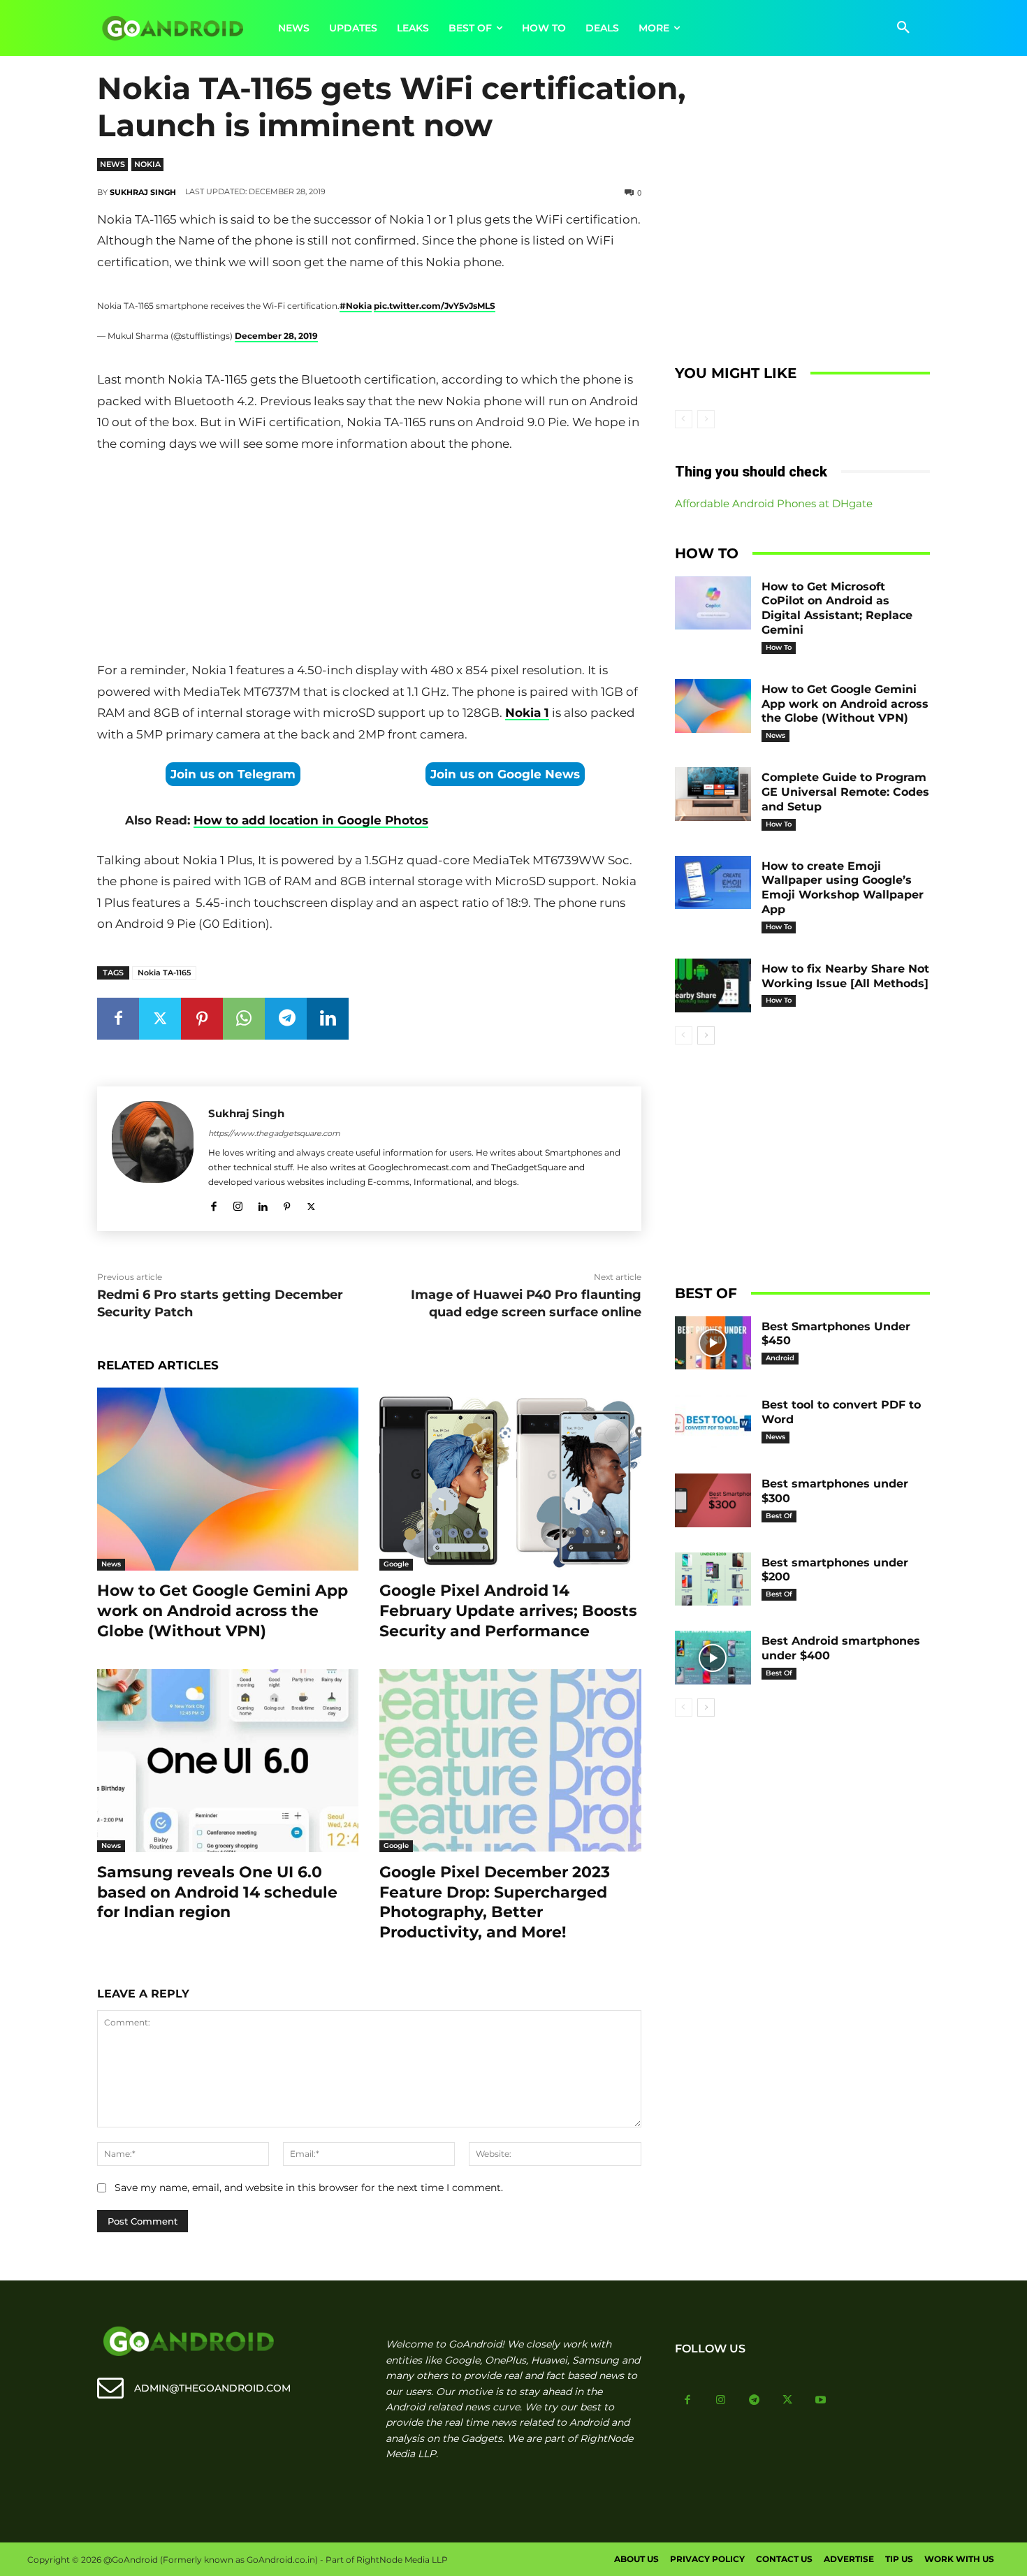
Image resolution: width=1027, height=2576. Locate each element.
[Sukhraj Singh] (153, 1159)
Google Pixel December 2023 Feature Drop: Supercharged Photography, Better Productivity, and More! (495, 1902)
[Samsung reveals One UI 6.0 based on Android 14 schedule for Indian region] (228, 1761)
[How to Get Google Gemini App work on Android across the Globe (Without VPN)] (228, 1479)
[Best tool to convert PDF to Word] (713, 1421)
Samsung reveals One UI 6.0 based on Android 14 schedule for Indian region (217, 1892)
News (112, 164)
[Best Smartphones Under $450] (713, 1343)
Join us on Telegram (233, 774)
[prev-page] (684, 419)
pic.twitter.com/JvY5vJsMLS (435, 306)
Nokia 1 (527, 713)
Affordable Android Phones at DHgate (774, 503)
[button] (903, 28)
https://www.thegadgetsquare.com (274, 1133)
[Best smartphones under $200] (713, 1579)
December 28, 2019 (276, 336)
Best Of (779, 1516)
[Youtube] (821, 2401)
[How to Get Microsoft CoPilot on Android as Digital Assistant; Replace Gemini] (713, 603)
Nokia (147, 164)
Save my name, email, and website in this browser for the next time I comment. (309, 2188)
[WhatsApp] (244, 1019)
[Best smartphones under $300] (713, 1500)
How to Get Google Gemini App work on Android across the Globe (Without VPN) (223, 1610)
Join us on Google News (505, 774)
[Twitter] (160, 1019)
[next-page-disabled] (706, 419)
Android (780, 1358)
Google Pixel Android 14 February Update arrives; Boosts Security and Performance (508, 1610)
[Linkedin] (328, 1019)
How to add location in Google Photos (311, 820)
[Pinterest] (202, 1019)
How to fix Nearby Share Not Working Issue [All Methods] (845, 976)
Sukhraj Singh (143, 192)
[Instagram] (238, 1204)
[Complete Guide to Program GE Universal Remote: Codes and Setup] (713, 794)
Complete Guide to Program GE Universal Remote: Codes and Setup (845, 792)
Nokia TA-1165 (164, 973)
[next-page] (706, 1035)
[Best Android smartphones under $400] (713, 1658)
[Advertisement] (369, 560)
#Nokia (356, 306)
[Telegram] (286, 1019)
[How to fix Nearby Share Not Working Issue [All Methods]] (713, 985)
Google (396, 1564)
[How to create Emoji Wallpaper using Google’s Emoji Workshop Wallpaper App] (713, 883)
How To (779, 647)
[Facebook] (118, 1019)
